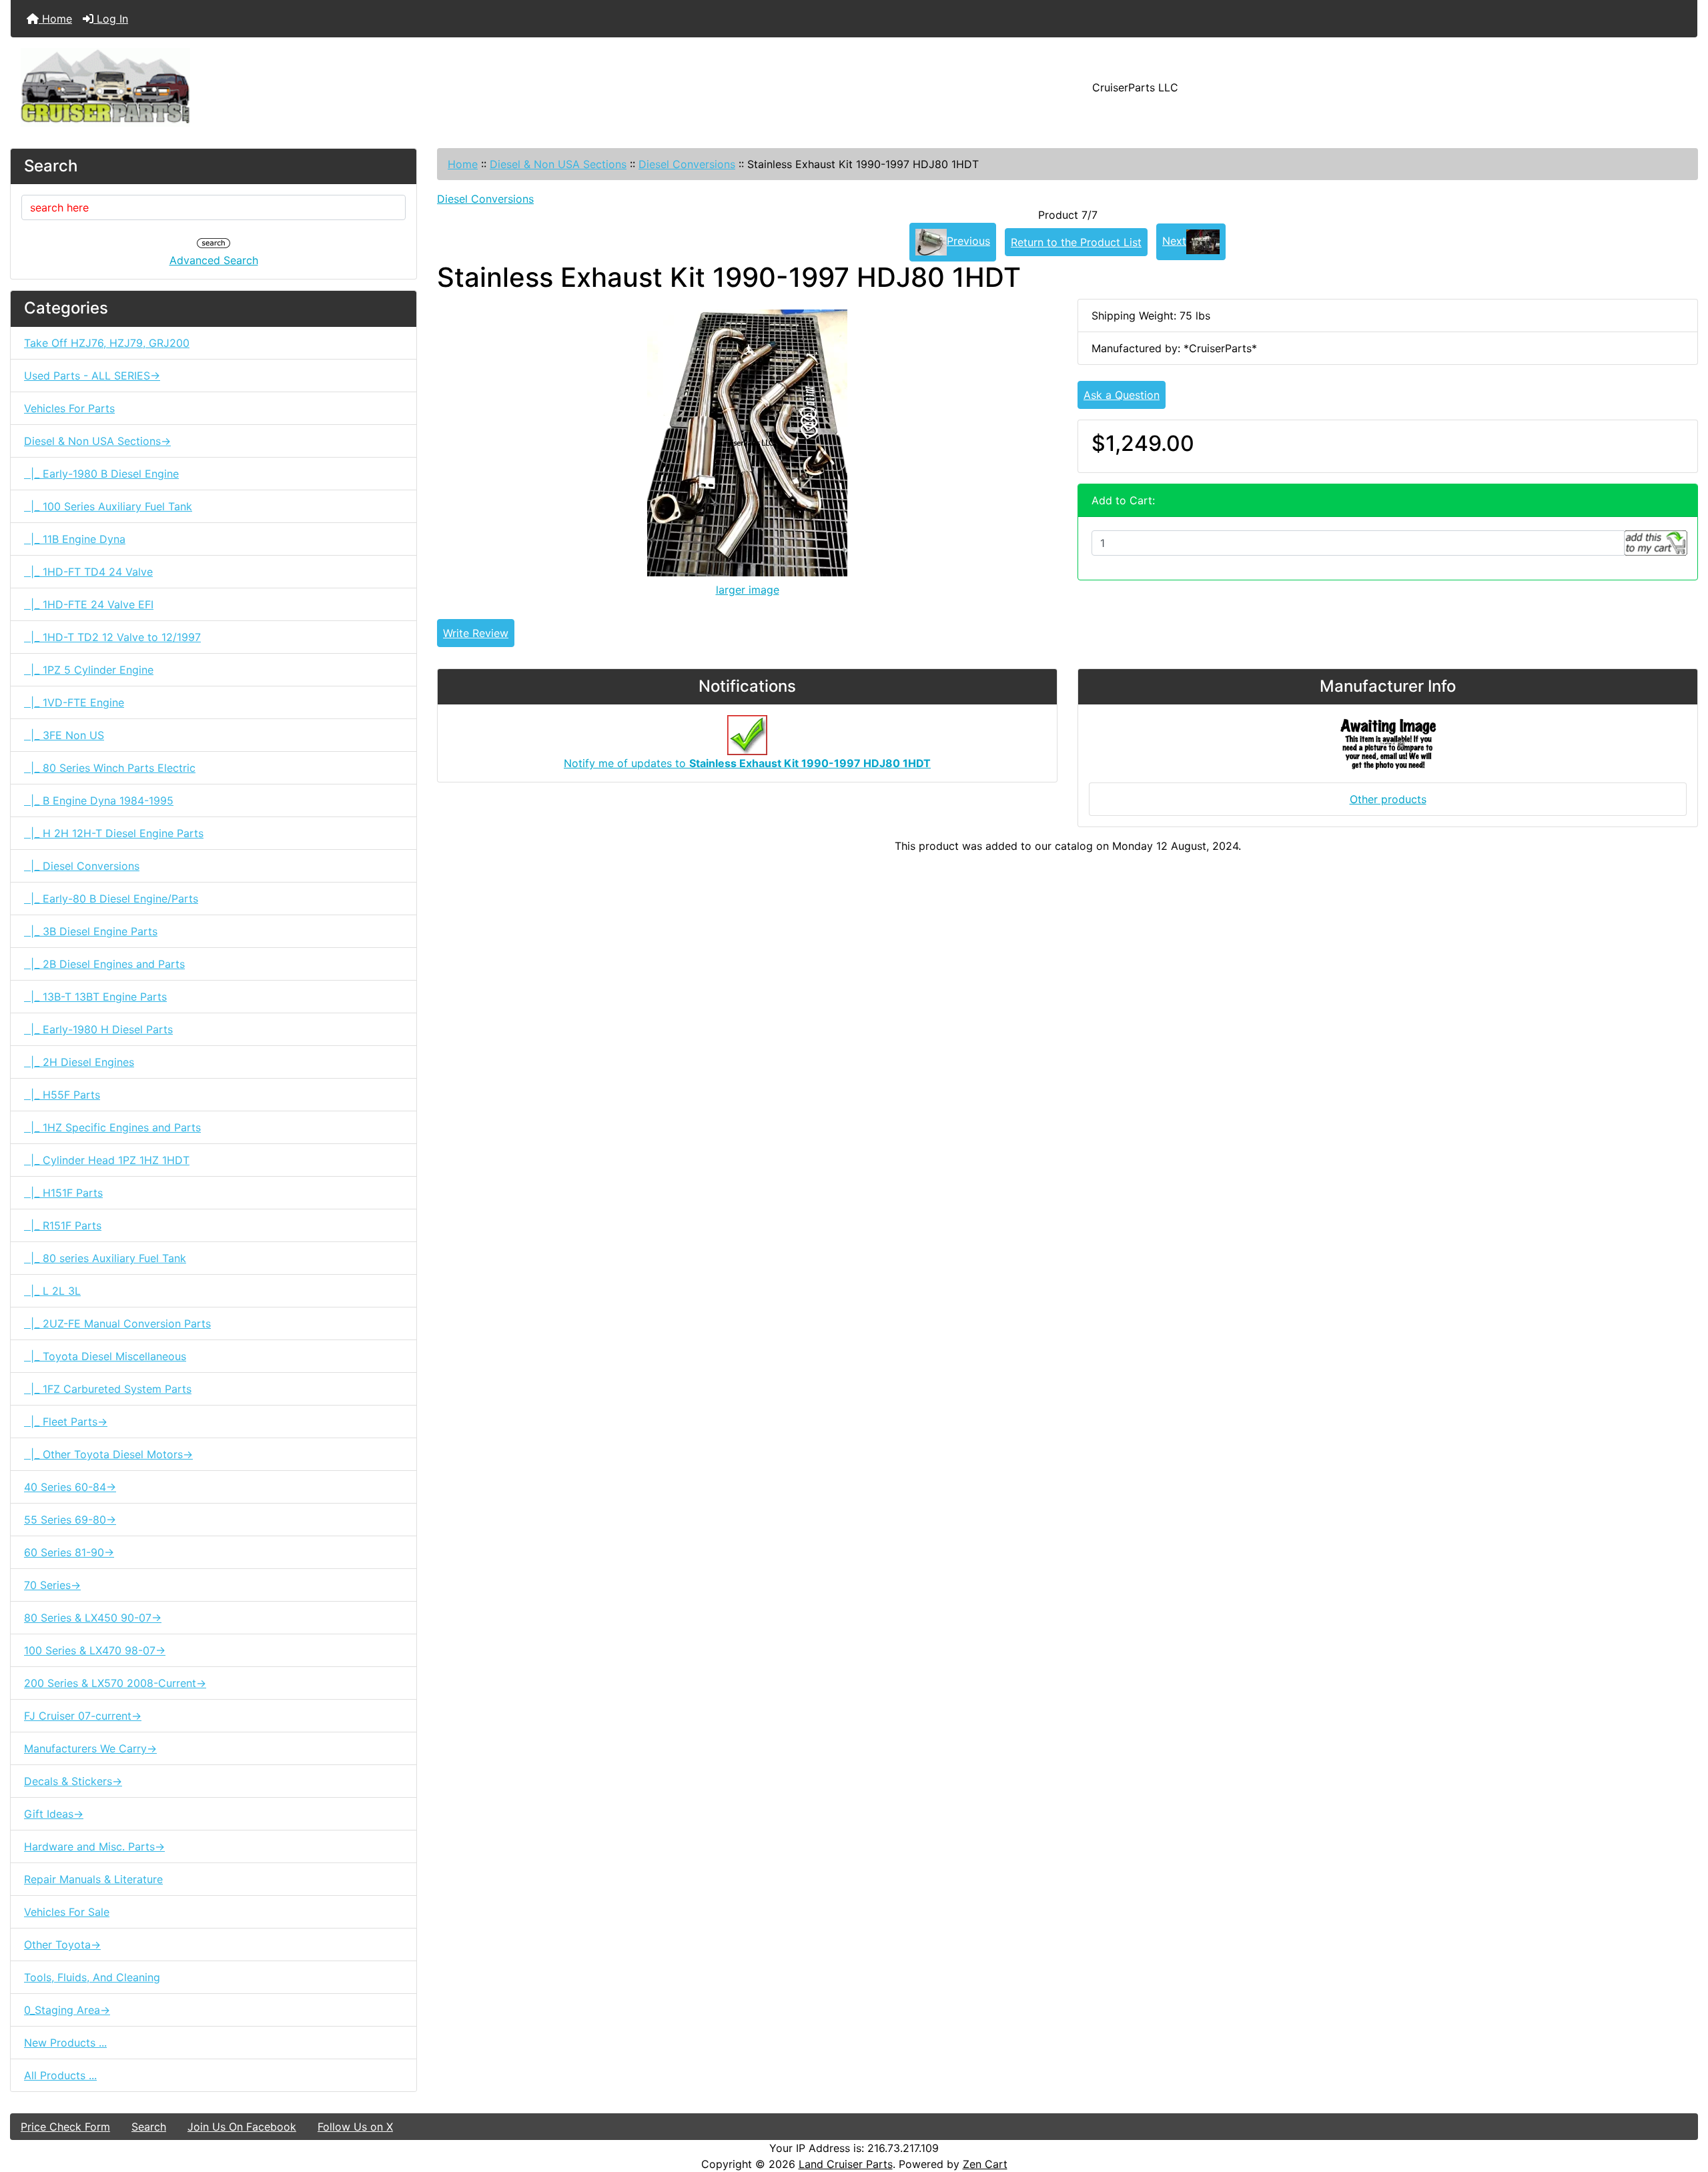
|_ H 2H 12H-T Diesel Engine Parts (114, 833)
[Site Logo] (292, 87)
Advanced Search (214, 260)
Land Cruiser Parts (846, 2164)
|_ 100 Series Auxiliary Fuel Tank (108, 506)
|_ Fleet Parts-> (66, 1422)
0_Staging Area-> (67, 2010)
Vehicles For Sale (67, 1912)
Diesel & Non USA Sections (558, 164)
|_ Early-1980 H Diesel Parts (98, 1029)
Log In (111, 19)
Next (1174, 241)
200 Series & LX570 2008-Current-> (115, 1683)
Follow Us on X (355, 2127)
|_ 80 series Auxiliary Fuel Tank (105, 1258)
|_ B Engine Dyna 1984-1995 (99, 800)
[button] (1683, 2106)
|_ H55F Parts (62, 1095)
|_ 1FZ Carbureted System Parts (108, 1389)
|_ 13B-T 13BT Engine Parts (95, 997)
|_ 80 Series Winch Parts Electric (110, 768)
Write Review (476, 633)
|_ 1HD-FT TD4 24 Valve (88, 572)
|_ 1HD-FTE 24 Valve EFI (89, 604)
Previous (968, 241)
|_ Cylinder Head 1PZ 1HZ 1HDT (107, 1160)
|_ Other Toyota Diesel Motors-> (108, 1454)
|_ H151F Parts (63, 1193)
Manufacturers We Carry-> (90, 1748)
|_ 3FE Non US (64, 735)
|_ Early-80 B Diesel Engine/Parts (111, 899)
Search (149, 2127)
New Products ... (65, 2043)
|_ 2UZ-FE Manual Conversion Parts (117, 1323)
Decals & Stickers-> (73, 1781)
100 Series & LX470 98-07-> (95, 1650)
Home (55, 19)
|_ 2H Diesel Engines (79, 1062)
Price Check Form (65, 2127)
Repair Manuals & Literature (93, 1879)
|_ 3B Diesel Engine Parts (91, 931)
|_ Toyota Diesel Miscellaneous (105, 1356)
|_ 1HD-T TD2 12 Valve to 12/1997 (112, 637)
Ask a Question (1122, 395)
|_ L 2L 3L (52, 1291)
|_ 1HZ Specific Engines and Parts (112, 1127)
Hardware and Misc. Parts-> (94, 1846)
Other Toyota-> (62, 1945)
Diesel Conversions (687, 164)
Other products (1388, 799)
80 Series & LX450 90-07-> (93, 1618)
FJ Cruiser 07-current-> (83, 1716)
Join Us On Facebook (242, 2127)
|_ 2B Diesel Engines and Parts (104, 964)
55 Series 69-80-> (70, 1520)
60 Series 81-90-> (69, 1552)
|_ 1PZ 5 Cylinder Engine (89, 670)
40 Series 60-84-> (70, 1487)
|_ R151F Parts (63, 1225)
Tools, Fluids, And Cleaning (92, 1977)
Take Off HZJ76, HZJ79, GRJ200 (107, 343)
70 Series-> (52, 1585)
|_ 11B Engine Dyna (75, 539)
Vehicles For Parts (69, 408)
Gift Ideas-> (54, 1814)
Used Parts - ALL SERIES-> (92, 376)
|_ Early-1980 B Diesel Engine (101, 474)
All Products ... (60, 2075)
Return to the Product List (1076, 242)
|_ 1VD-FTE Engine (74, 702)
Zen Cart (985, 2164)
